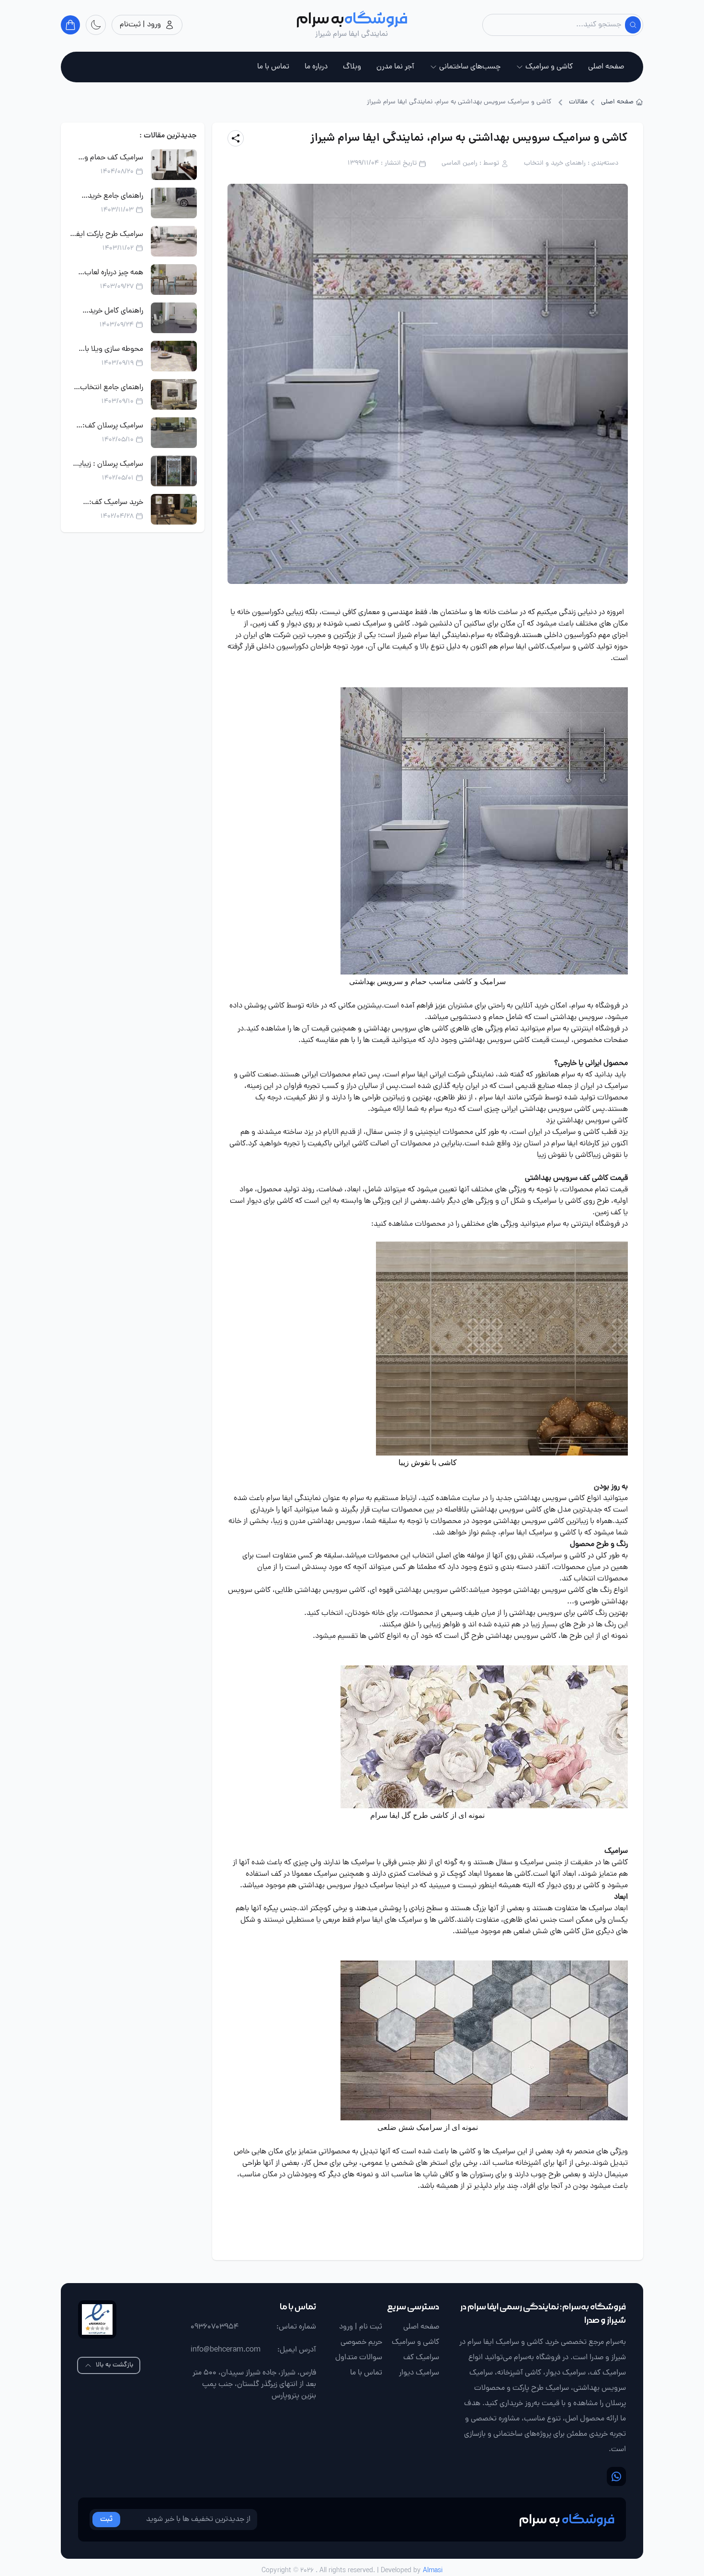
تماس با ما (273, 67)
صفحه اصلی (606, 67)
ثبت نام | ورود (361, 2327)
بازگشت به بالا (114, 2365)
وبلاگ (352, 67)
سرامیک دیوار (419, 2373)
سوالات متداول (359, 2358)
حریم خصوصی (361, 2342)
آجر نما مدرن (395, 67)
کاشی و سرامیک (549, 67)
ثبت (106, 2520)
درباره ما (316, 67)
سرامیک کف (421, 2358)
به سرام (483, 636)
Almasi (433, 2571)
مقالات (578, 102)
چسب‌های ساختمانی (470, 67)
